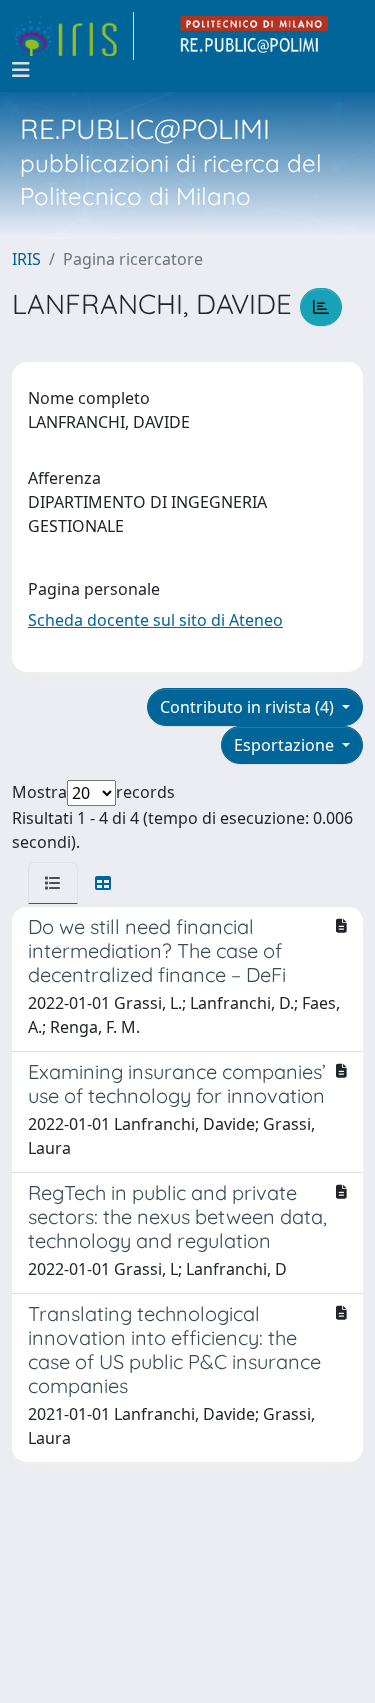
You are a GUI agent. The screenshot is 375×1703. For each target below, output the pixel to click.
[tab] (53, 883)
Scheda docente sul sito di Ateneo (155, 620)
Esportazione (286, 745)
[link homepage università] (255, 36)
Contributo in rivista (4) (249, 707)
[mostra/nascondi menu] (21, 70)
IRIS (26, 259)
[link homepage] (73, 36)
